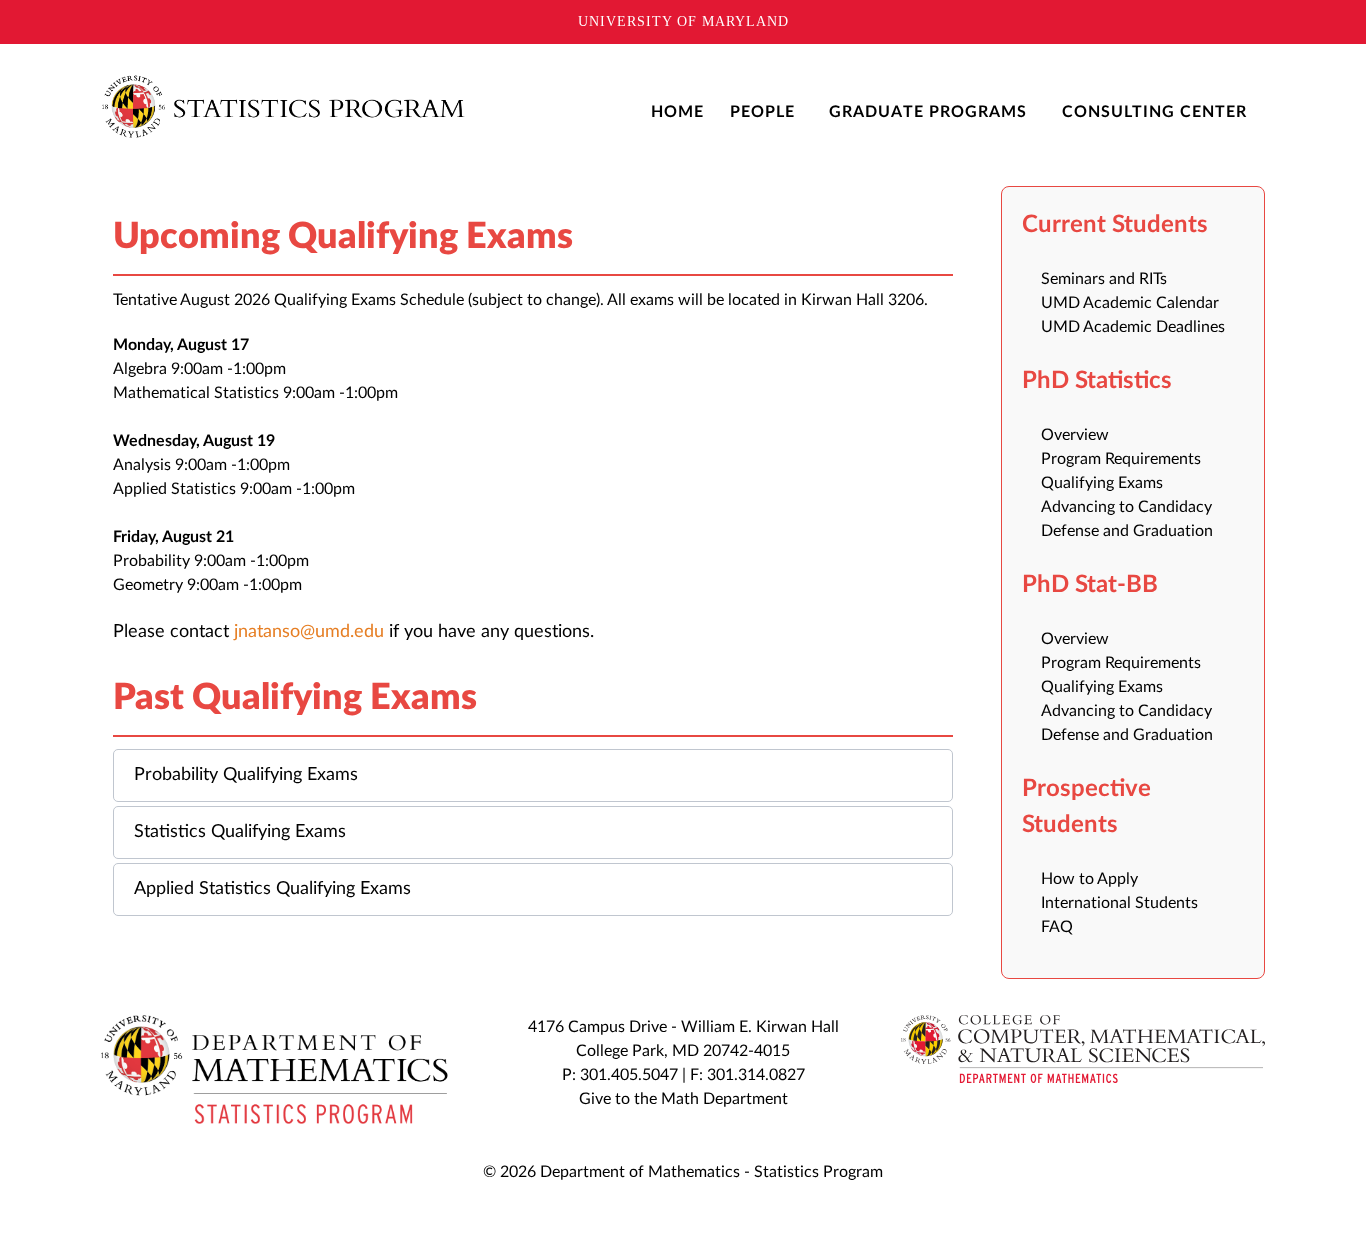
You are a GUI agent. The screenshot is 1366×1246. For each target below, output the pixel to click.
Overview (1075, 435)
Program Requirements (1121, 459)
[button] (533, 775)
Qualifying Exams (1102, 483)
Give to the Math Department (683, 1099)
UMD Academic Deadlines (1133, 327)
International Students (1119, 903)
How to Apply (1089, 879)
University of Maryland (683, 21)
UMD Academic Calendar (1130, 303)
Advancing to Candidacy (1126, 507)
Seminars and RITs (1104, 279)
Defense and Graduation (1127, 531)
